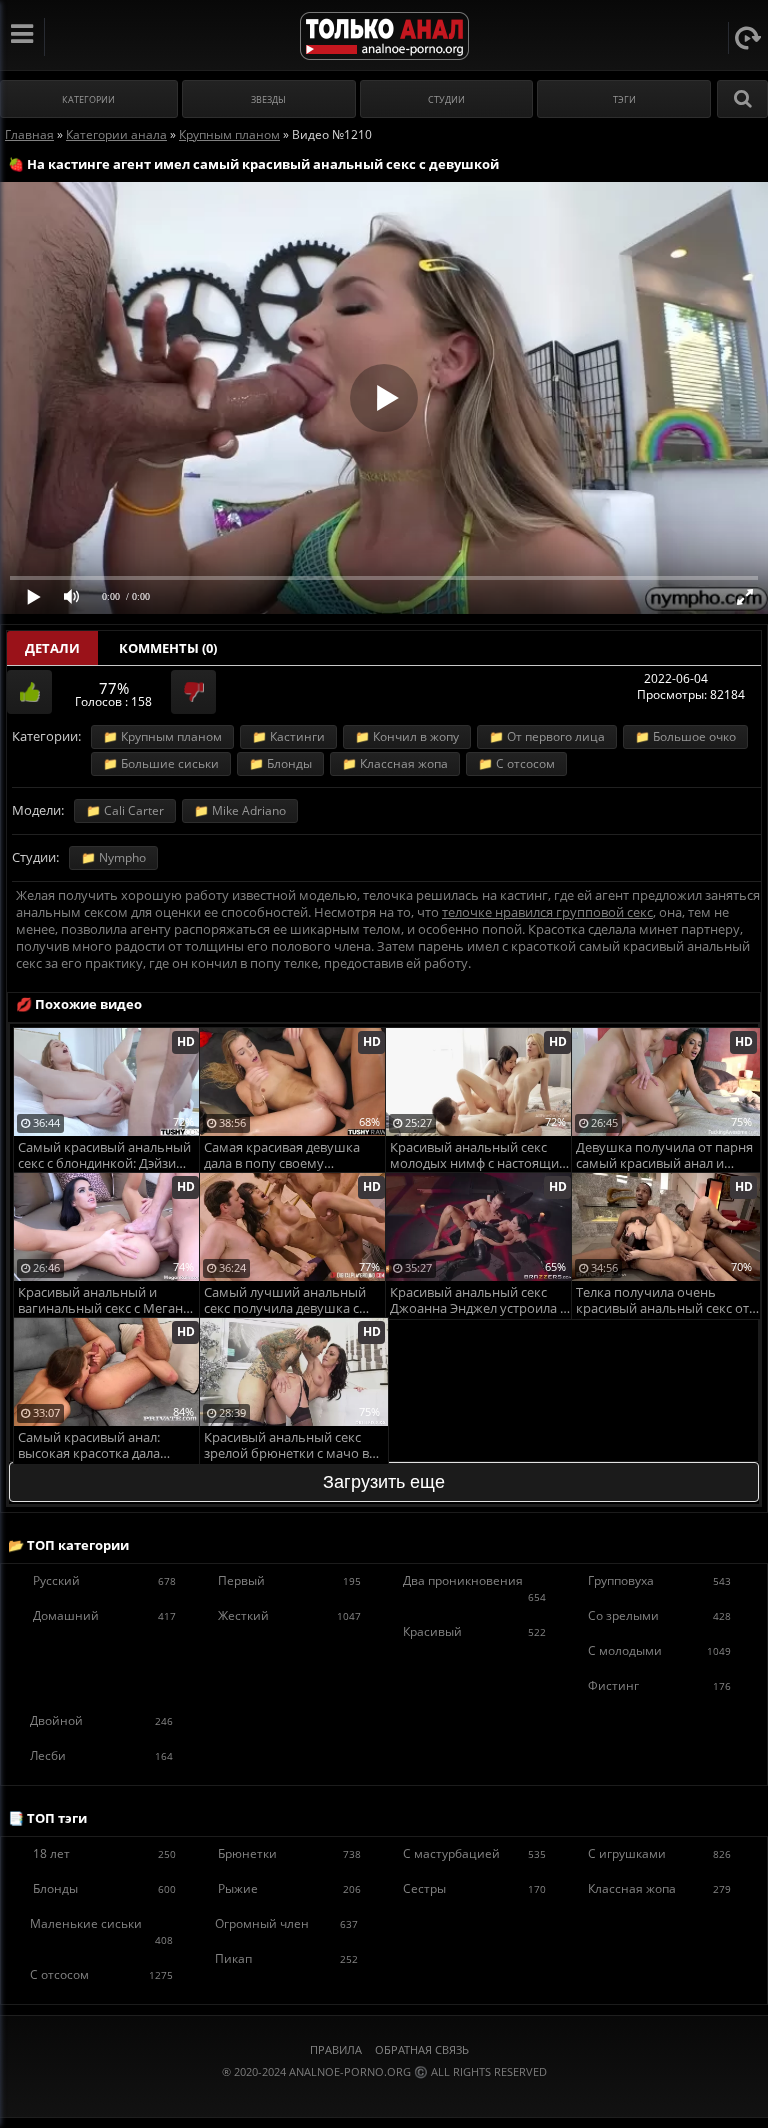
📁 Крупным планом (162, 736)
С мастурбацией (474, 1853)
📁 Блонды (280, 763)
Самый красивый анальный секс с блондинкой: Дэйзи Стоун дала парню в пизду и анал (104, 1156)
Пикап (286, 1958)
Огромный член (286, 1923)
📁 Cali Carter (125, 810)
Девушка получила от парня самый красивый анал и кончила (664, 1156)
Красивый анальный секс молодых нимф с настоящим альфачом (479, 1156)
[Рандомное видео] (748, 38)
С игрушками (659, 1853)
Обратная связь (422, 2049)
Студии (446, 99)
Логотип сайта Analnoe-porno (384, 36)
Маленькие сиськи (101, 1931)
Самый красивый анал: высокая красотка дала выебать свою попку (89, 1446)
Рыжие (289, 1888)
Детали (52, 648)
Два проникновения (474, 1588)
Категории (88, 99)
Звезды (268, 99)
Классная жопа (659, 1888)
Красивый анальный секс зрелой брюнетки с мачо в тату (286, 1446)
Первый (289, 1580)
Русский (104, 1580)
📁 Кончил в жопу (407, 736)
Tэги (624, 99)
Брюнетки (289, 1853)
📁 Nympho (113, 857)
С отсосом (101, 1974)
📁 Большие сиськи (161, 763)
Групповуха (659, 1580)
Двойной (101, 1720)
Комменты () (168, 648)
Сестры (474, 1888)
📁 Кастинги (288, 736)
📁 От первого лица (547, 736)
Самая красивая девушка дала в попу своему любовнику (282, 1156)
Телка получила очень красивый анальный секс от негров (662, 1301)
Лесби (101, 1755)
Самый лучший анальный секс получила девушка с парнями (285, 1301)
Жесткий (289, 1615)
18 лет (104, 1853)
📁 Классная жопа (395, 763)
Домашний (104, 1615)
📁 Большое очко (685, 736)
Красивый (474, 1631)
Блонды (104, 1888)
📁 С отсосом (516, 763)
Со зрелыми (659, 1615)
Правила (336, 2049)
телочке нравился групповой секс (547, 912)
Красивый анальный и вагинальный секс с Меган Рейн (100, 1301)
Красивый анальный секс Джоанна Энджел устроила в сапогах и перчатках (478, 1301)
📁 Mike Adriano (240, 810)
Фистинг (659, 1685)
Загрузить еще (384, 1482)
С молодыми (659, 1650)
